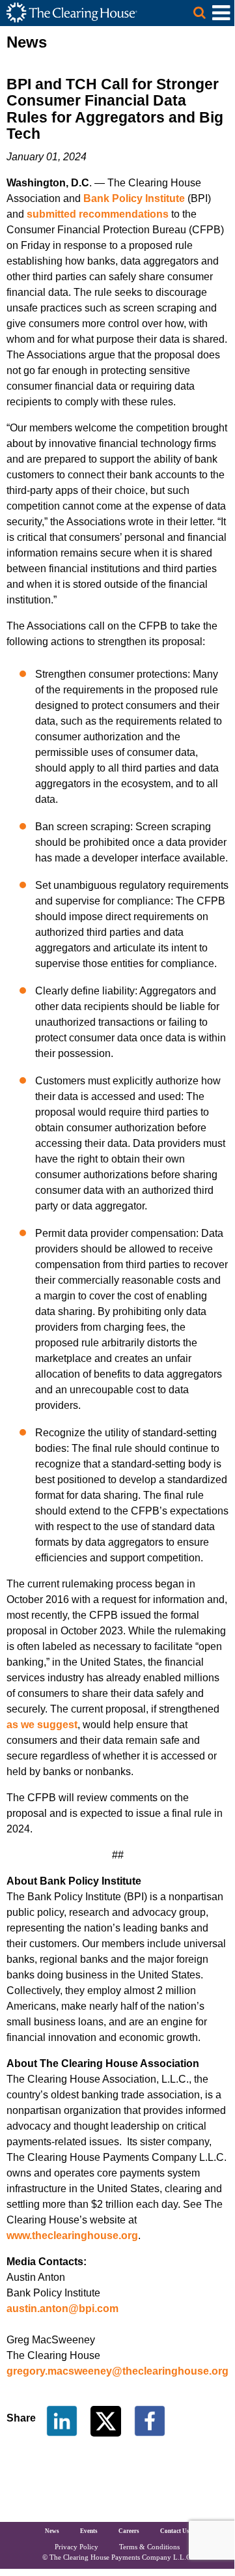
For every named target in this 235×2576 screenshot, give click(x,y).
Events (89, 2531)
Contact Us (175, 2531)
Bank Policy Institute (134, 198)
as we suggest (42, 1725)
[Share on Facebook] (150, 2421)
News (52, 2531)
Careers (129, 2531)
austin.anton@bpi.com (62, 2308)
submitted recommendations (98, 214)
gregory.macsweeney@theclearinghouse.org (117, 2371)
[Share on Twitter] (107, 2421)
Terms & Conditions (149, 2547)
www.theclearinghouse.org (72, 2236)
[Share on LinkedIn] (62, 2421)
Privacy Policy (76, 2547)
